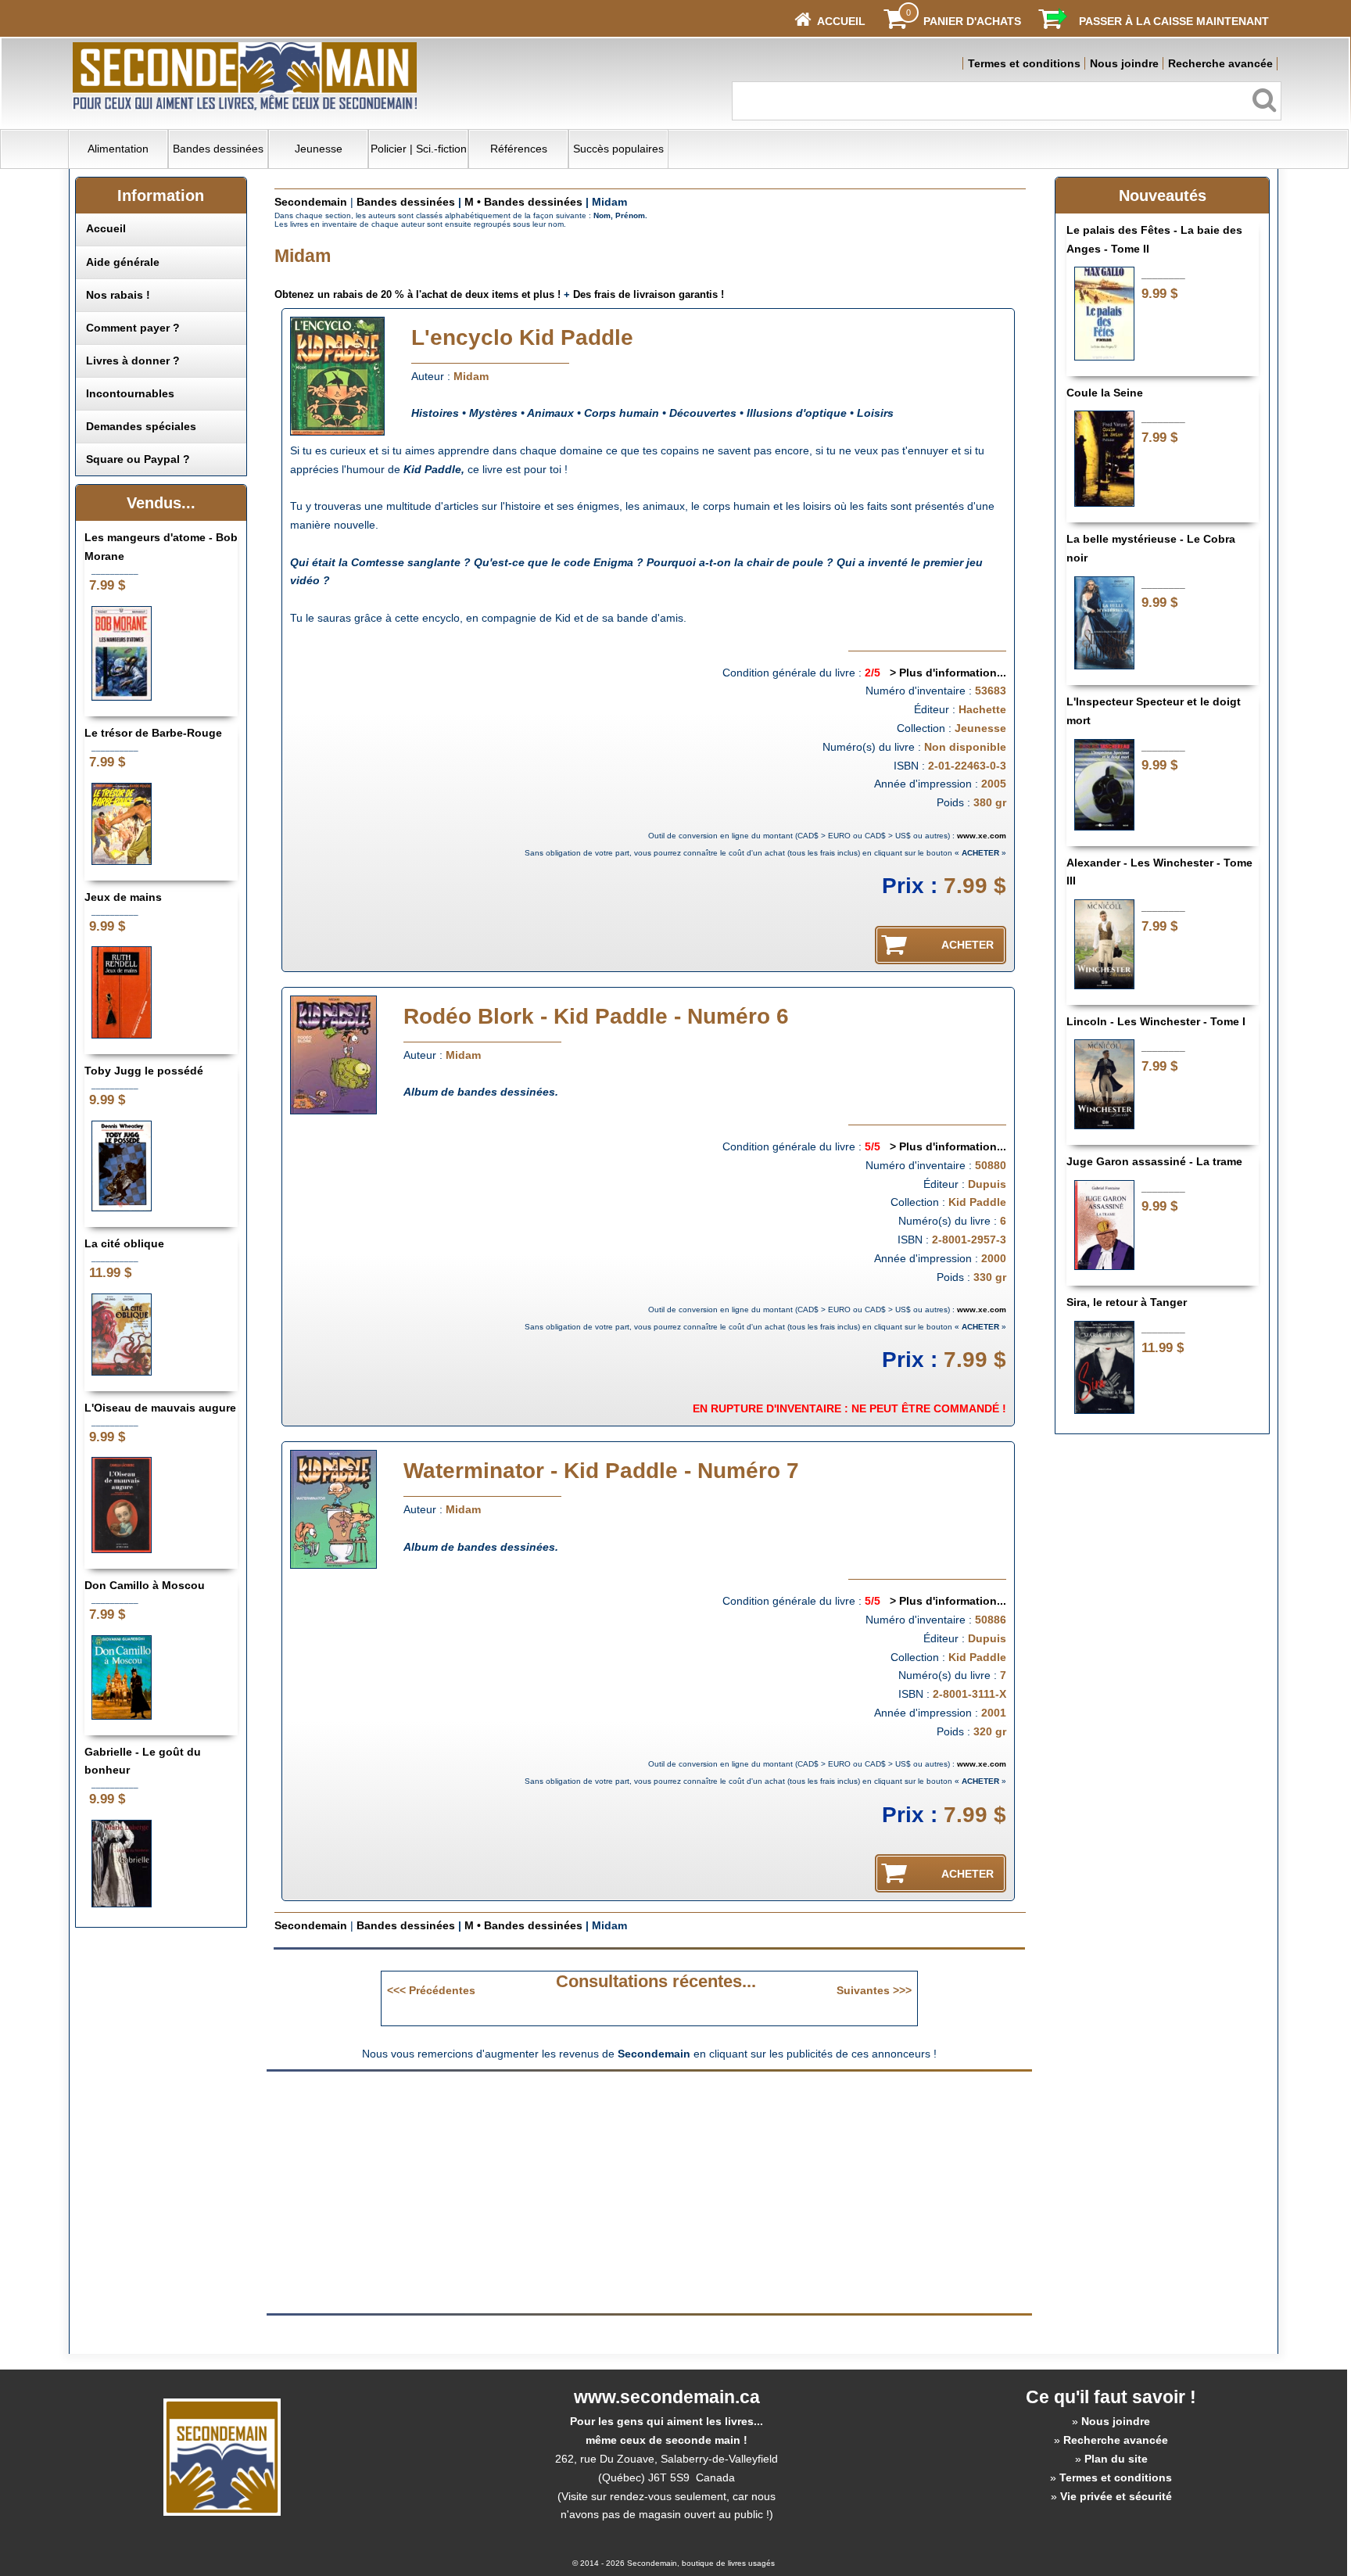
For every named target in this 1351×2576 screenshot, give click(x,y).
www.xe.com (982, 836)
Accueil (106, 228)
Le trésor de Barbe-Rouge (153, 733)
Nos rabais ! (118, 295)
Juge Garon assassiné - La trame (1154, 1161)
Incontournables (130, 393)
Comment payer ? (133, 328)
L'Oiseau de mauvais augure (160, 1408)
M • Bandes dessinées (523, 202)
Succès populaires (618, 149)
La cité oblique (124, 1243)
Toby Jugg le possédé (144, 1071)
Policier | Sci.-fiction (419, 149)
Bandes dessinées (218, 149)
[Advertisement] (518, 2191)
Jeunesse (319, 149)
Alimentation (118, 149)
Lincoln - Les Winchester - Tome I (1156, 1021)
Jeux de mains (123, 897)
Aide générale (123, 262)
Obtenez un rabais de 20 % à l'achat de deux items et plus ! (417, 294)
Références (519, 149)
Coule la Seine (1105, 393)
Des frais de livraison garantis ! (649, 294)
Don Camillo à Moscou (145, 1585)
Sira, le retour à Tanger (1127, 1302)
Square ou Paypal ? (138, 459)
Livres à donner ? (133, 361)
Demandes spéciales (141, 426)
